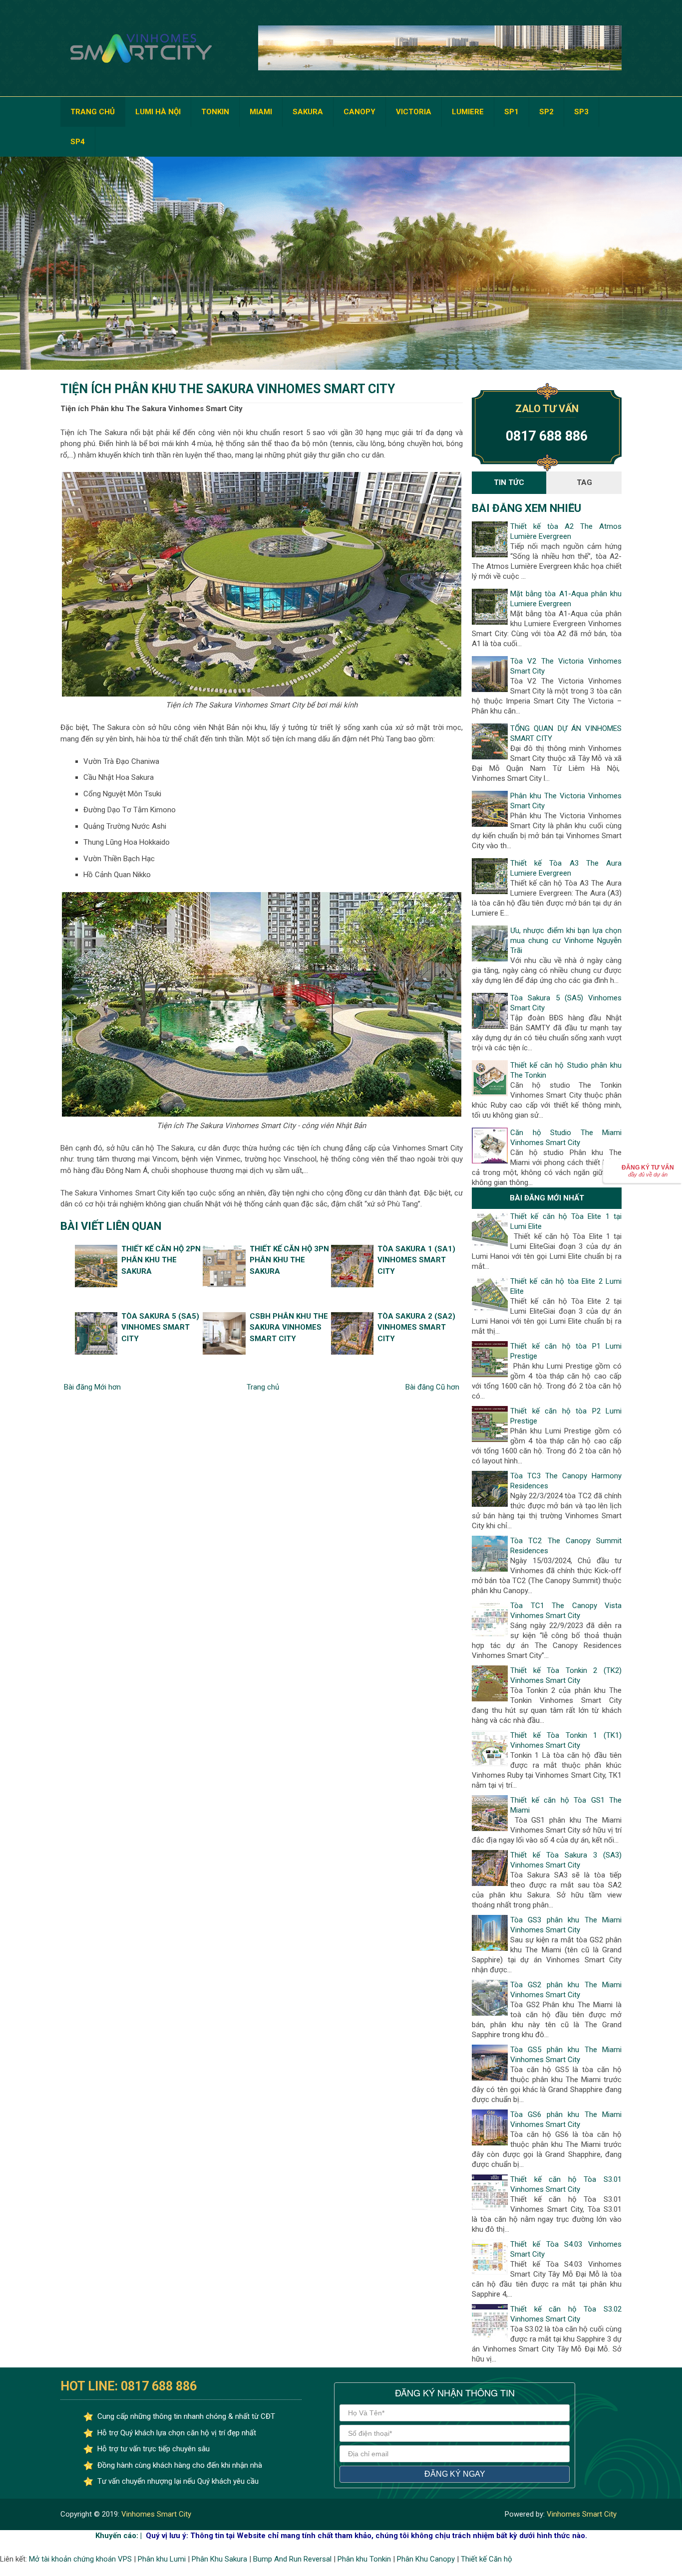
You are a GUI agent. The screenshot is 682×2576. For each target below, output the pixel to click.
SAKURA (308, 112)
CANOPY (359, 112)
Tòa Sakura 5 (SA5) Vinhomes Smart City (160, 1327)
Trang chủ (263, 1387)
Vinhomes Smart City (155, 2514)
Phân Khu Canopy (426, 2559)
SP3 (581, 112)
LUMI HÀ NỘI (158, 112)
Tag (584, 482)
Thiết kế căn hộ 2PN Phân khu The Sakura (161, 1260)
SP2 (546, 112)
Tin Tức (509, 482)
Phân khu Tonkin (364, 2559)
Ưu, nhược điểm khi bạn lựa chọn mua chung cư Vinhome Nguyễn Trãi (566, 940)
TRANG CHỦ (93, 112)
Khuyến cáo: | (119, 2536)
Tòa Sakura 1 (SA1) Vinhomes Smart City (416, 1260)
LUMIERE (468, 112)
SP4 (78, 142)
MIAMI (261, 112)
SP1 (511, 112)
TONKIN (215, 112)
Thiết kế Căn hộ (487, 2559)
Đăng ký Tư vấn (648, 1171)
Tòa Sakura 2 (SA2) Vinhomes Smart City (416, 1327)
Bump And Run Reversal (292, 2559)
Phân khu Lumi (162, 2559)
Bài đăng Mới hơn (92, 1387)
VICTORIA (414, 112)
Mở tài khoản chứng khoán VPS (80, 2559)
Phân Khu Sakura (219, 2559)
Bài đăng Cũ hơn (432, 1387)
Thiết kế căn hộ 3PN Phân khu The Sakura (289, 1260)
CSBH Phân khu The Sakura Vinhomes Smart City (289, 1327)
